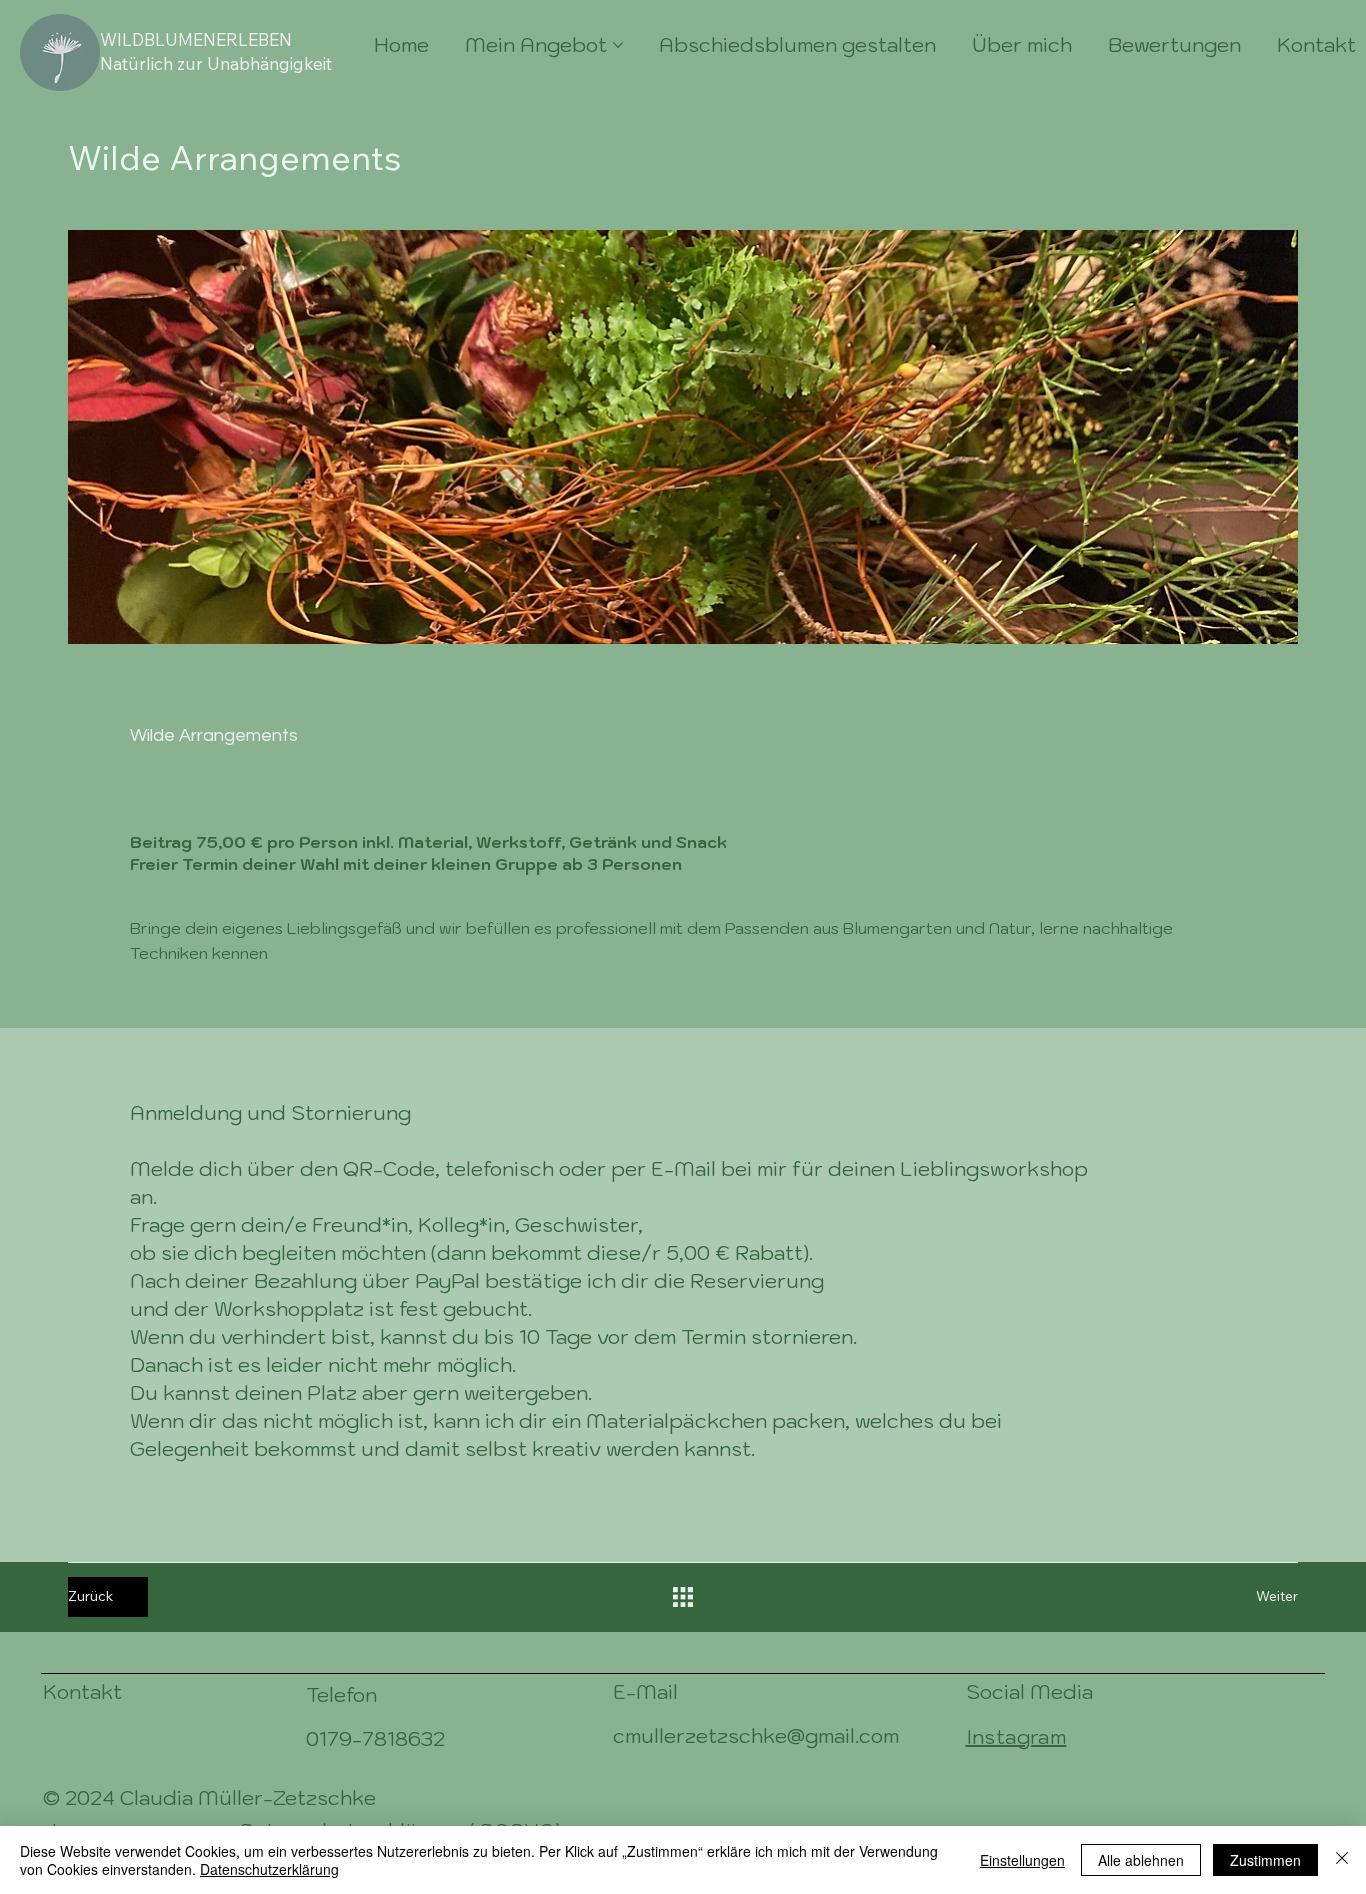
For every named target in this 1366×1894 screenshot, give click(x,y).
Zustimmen (1265, 1860)
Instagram (1016, 1737)
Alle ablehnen (1141, 1860)
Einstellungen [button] (1022, 1860)
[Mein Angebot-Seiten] (618, 45)
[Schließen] (1342, 1860)
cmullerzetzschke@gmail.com (756, 1736)
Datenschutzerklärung (269, 1869)
